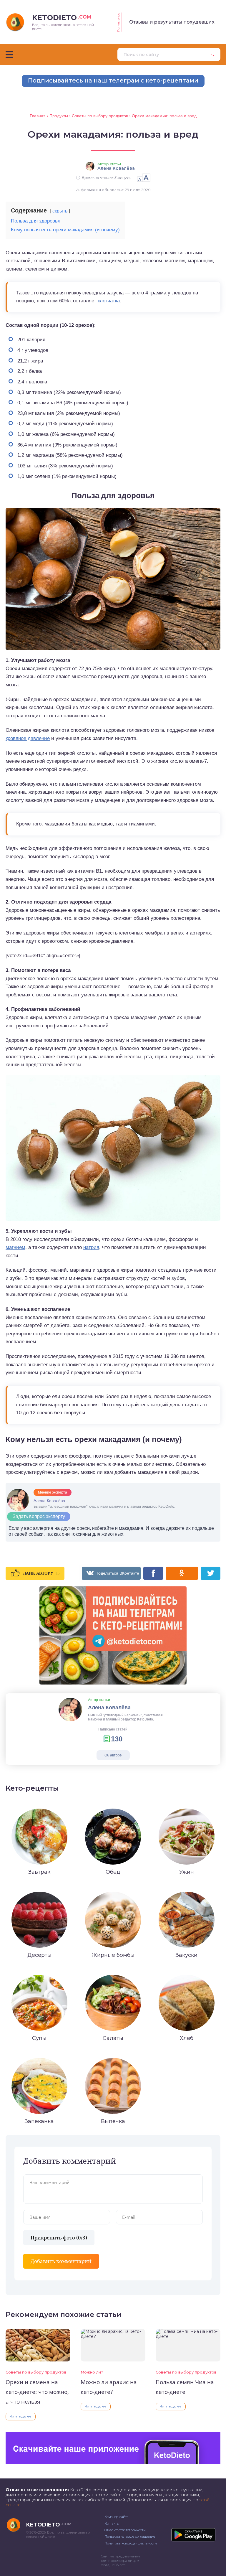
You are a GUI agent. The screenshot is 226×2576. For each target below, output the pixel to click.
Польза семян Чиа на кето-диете (185, 2387)
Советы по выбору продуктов (36, 2372)
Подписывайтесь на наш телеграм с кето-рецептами (113, 80)
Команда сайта (117, 2517)
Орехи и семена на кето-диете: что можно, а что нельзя (37, 2392)
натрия (91, 1247)
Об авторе (113, 1755)
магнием (15, 1247)
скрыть (60, 211)
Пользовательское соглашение (130, 2537)
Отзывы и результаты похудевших (172, 22)
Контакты (112, 2524)
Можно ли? (92, 2372)
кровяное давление (28, 738)
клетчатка (109, 301)
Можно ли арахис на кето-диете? (109, 2387)
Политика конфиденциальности (131, 2543)
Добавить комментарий (61, 2261)
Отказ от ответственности (125, 2530)
